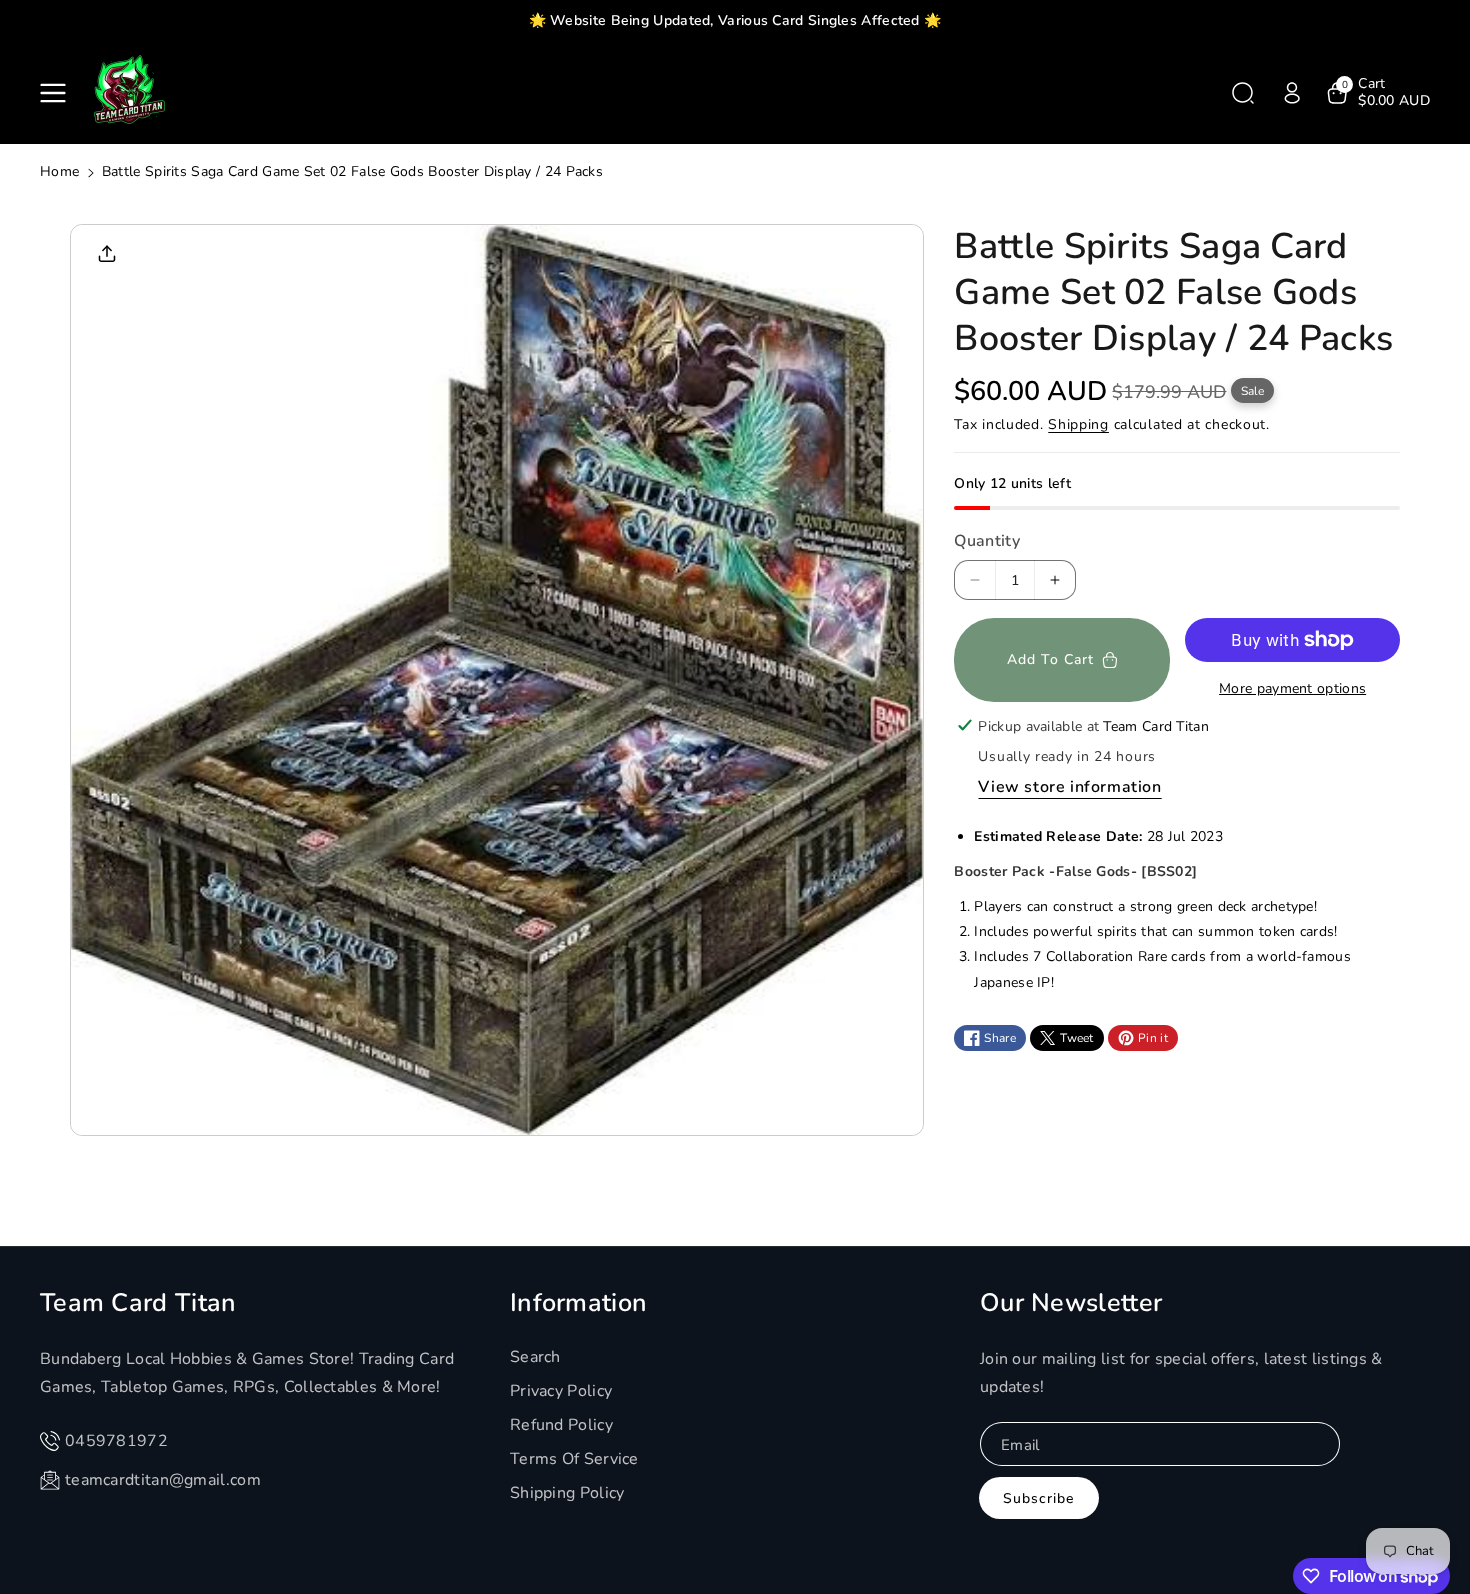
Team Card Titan (138, 1303)
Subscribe (1038, 1498)
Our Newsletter (1071, 1303)
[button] (57, 93)
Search (535, 1357)
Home (59, 171)
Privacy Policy (561, 1391)
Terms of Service (574, 1459)
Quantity (986, 541)
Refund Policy (561, 1425)
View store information (1069, 787)
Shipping (1078, 424)
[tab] (1177, 927)
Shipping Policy (567, 1493)
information (578, 1303)
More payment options (1292, 688)
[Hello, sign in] (1292, 93)
